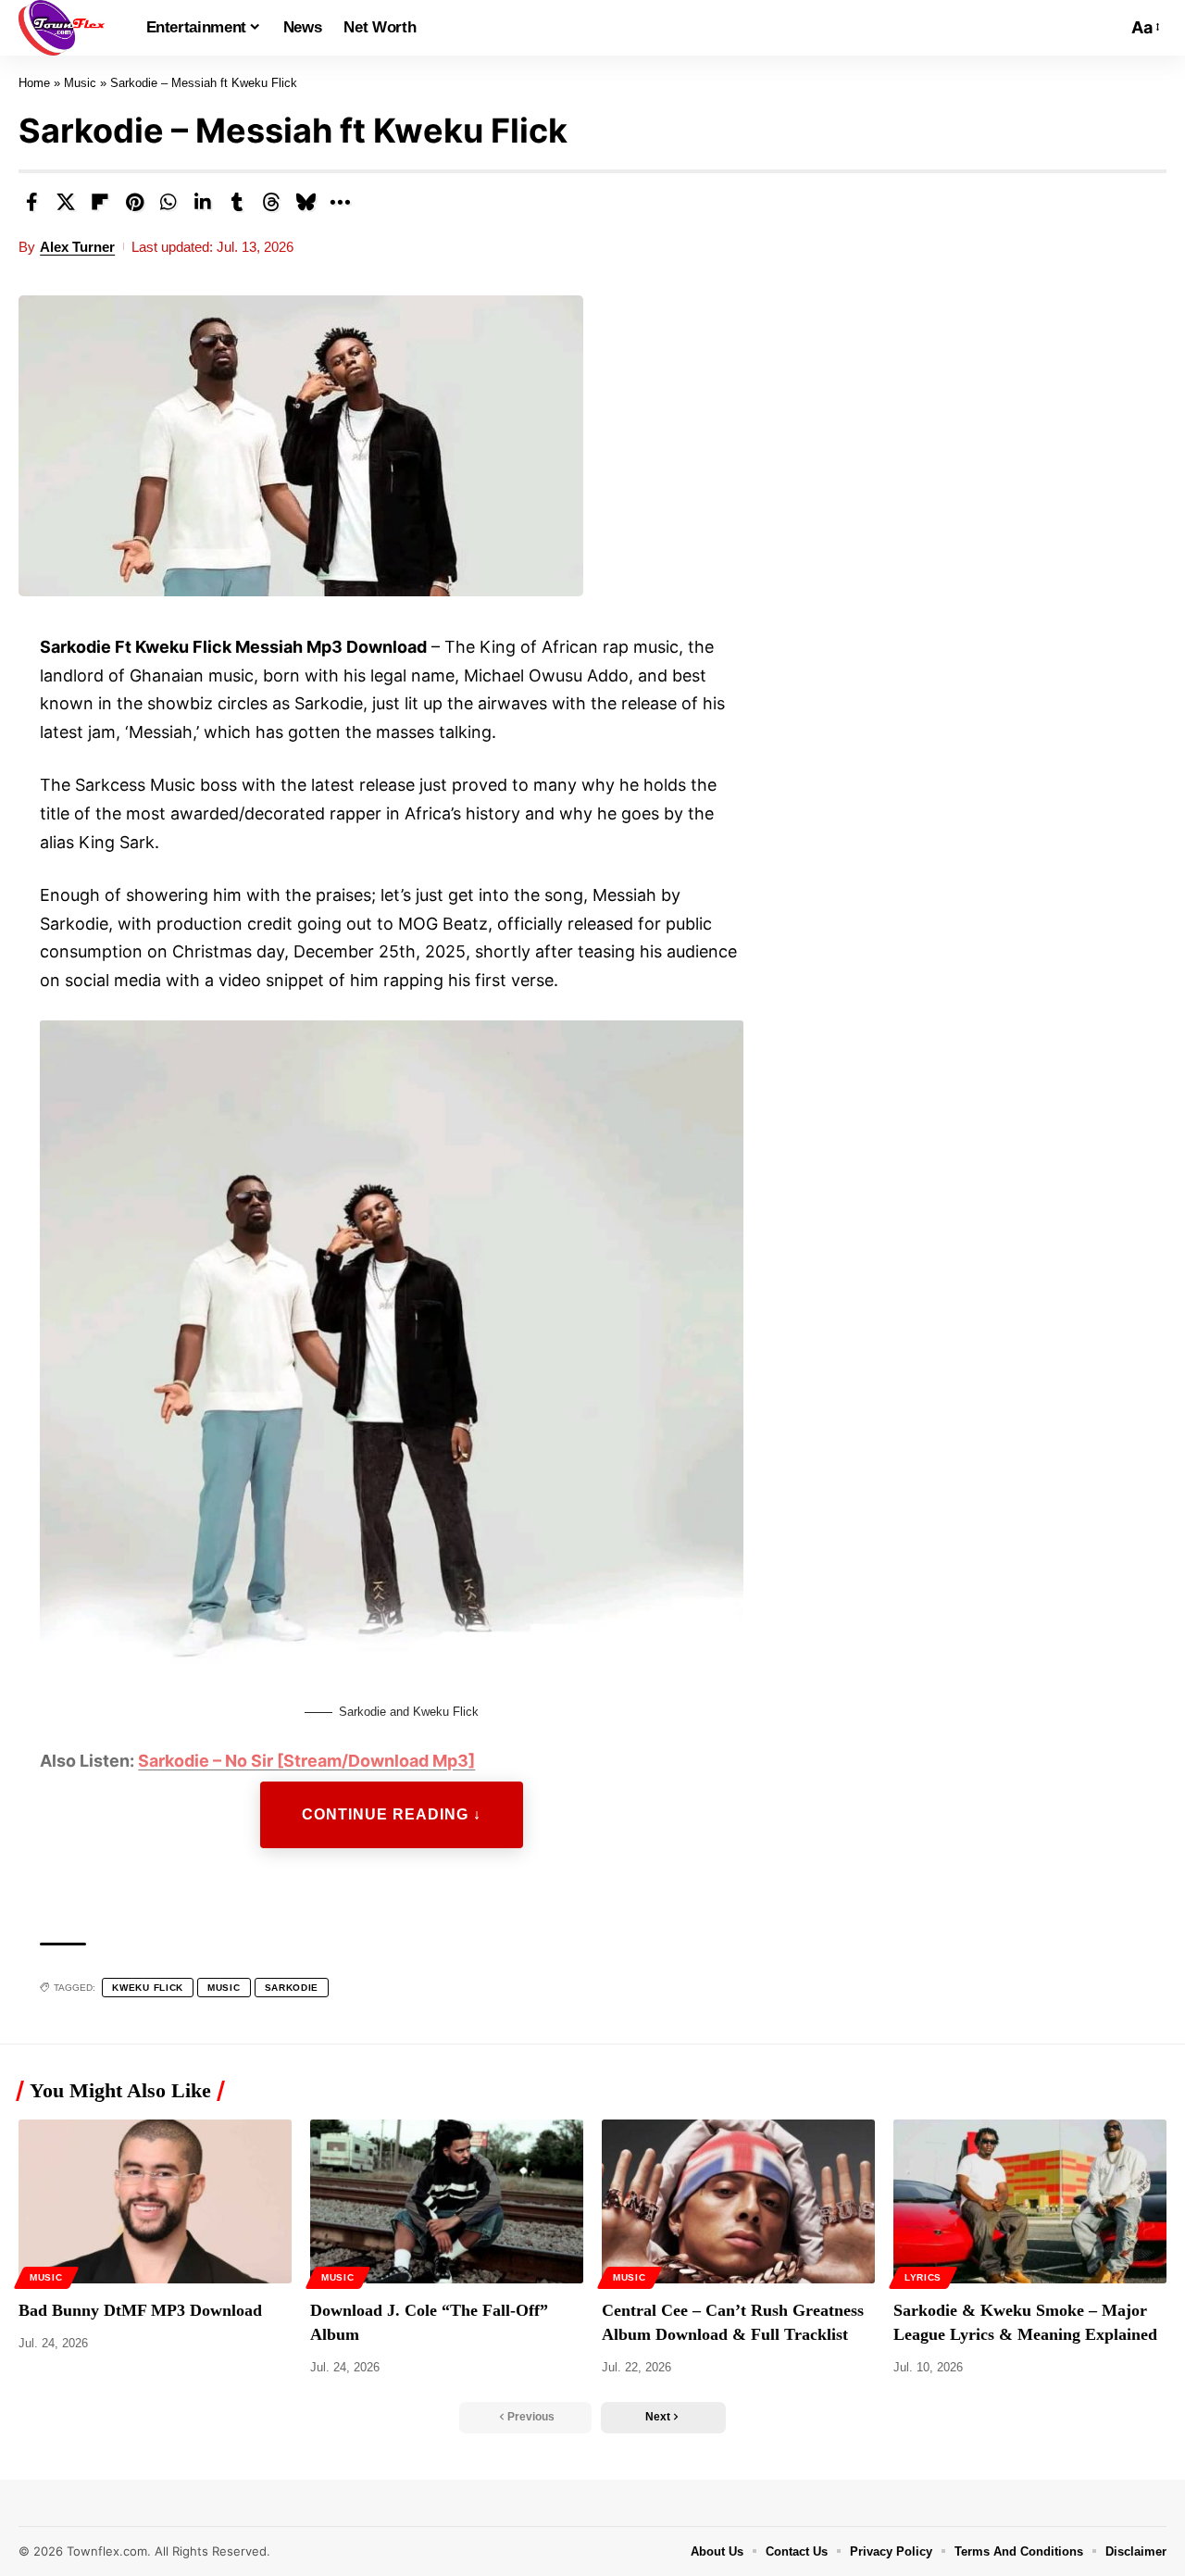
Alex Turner (77, 247)
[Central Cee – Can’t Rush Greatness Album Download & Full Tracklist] (738, 2201)
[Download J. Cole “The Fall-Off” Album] (447, 2201)
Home (34, 83)
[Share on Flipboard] (100, 202)
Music (80, 83)
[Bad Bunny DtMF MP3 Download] (155, 2201)
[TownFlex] (68, 28)
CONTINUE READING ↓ (392, 1814)
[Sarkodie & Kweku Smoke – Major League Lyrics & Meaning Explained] (1030, 2201)
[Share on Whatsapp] (168, 202)
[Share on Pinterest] (134, 202)
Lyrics (923, 2277)
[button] (1108, 28)
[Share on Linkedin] (203, 202)
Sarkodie (292, 1988)
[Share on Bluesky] (306, 202)
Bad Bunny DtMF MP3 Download (140, 2310)
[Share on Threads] (271, 202)
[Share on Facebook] (31, 202)
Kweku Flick (148, 1988)
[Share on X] (66, 202)
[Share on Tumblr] (237, 202)
